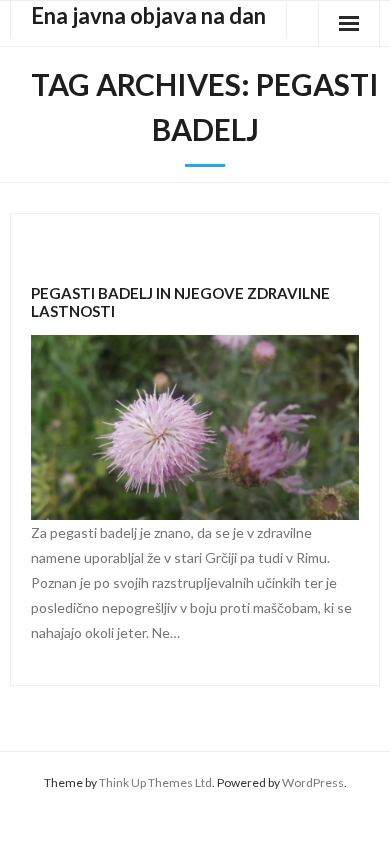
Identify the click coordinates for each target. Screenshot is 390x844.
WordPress (313, 782)
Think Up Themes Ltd (155, 782)
